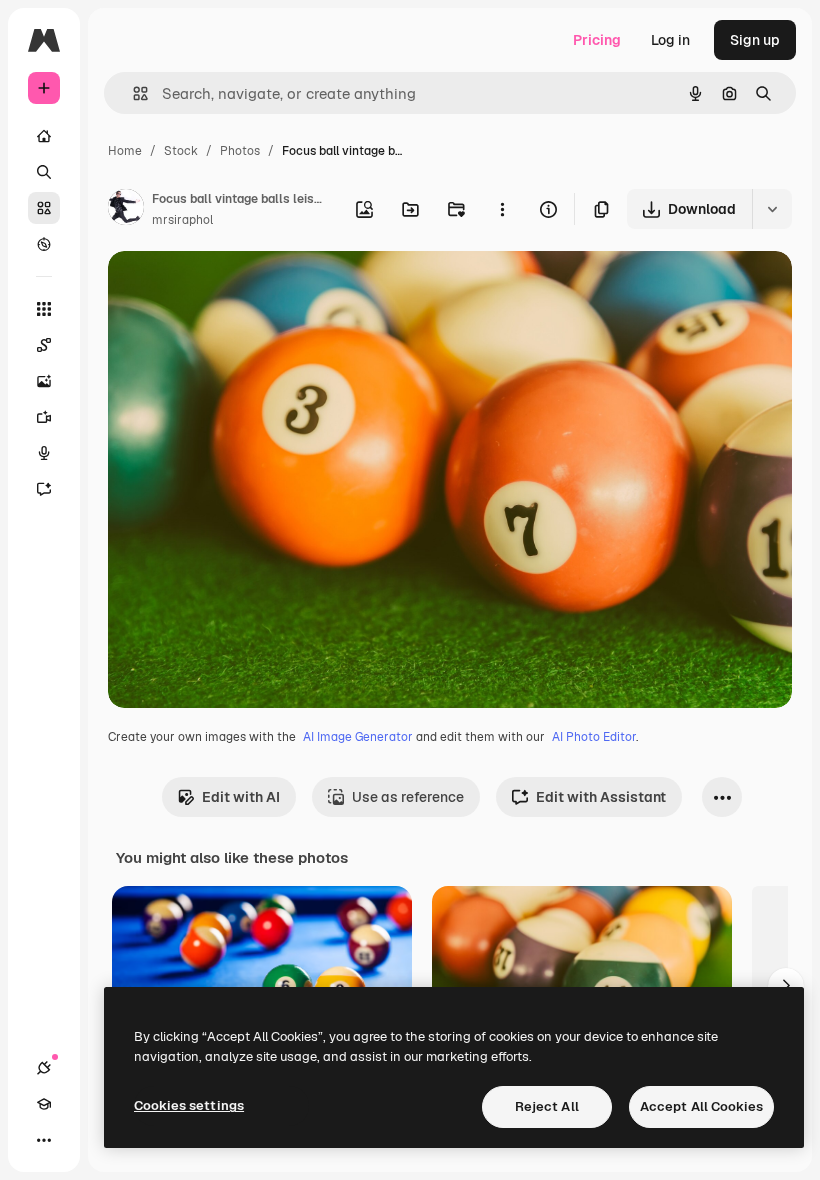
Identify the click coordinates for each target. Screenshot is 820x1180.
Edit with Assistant (601, 797)
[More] (44, 1140)
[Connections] (44, 1068)
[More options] (502, 209)
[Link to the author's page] (126, 210)
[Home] (44, 136)
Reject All (547, 1106)
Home (125, 151)
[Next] (786, 986)
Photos (240, 151)
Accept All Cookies (701, 1106)
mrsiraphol (182, 220)
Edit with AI (241, 797)
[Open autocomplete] (132, 93)
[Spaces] (44, 345)
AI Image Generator (358, 737)
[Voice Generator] (44, 453)
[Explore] (44, 244)
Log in (670, 40)
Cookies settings (189, 1105)
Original (236, 289)
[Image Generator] (44, 381)
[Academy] (44, 1104)
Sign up (755, 40)
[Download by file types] (772, 209)
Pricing (597, 40)
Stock (181, 151)
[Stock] (44, 208)
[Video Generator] (44, 417)
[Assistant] (44, 489)
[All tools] (44, 309)
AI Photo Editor (594, 737)
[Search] (44, 172)
